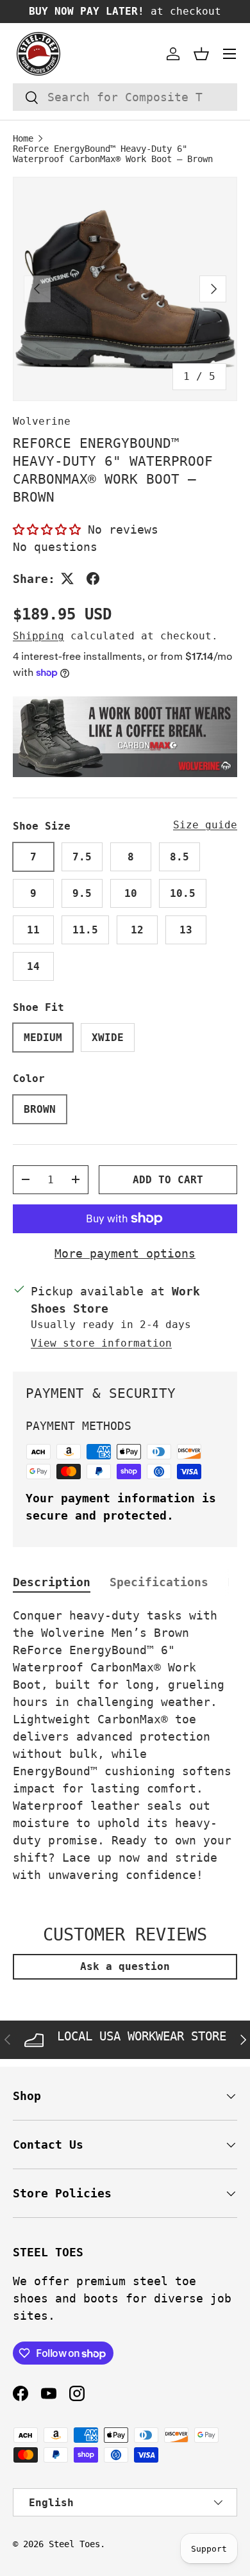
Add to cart (168, 1180)
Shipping (38, 636)
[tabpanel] (125, 1745)
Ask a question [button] (125, 1966)
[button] (201, 54)
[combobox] (125, 97)
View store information (101, 1343)
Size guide (205, 825)
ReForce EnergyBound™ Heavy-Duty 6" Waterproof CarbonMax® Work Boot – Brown (113, 154)
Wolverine (42, 421)
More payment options (125, 1253)
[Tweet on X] (67, 578)
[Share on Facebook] (93, 578)
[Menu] (229, 54)
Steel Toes (74, 2544)
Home (23, 138)
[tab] (52, 1582)
